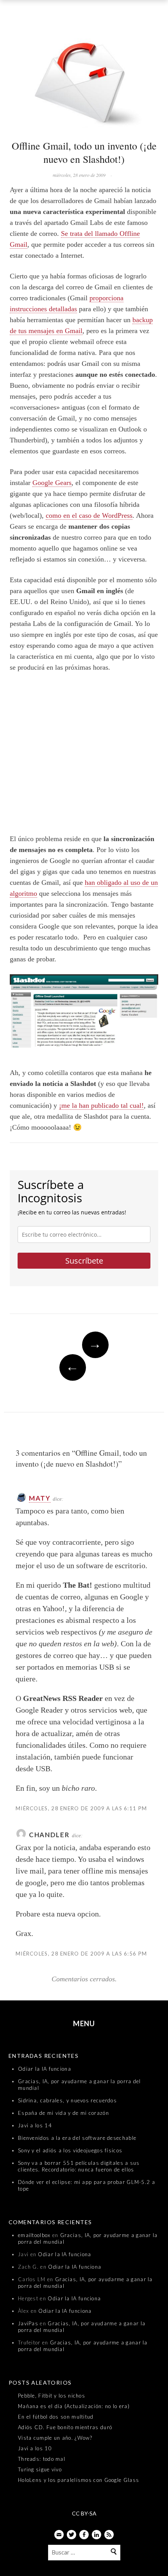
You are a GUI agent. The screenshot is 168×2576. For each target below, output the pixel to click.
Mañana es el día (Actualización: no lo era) (74, 2406)
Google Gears (52, 483)
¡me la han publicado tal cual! (101, 1105)
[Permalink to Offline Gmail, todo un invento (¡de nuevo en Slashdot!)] (84, 79)
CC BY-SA (84, 2513)
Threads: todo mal (42, 2459)
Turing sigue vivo (40, 2469)
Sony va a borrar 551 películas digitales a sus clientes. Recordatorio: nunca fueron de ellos (79, 2166)
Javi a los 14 (35, 2125)
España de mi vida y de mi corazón (63, 2113)
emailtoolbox (34, 2235)
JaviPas (28, 2323)
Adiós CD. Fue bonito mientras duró (65, 2427)
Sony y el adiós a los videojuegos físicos (70, 2150)
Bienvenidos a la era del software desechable (77, 2138)
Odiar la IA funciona (45, 2069)
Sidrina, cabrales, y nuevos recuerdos (67, 2100)
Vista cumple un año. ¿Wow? (55, 2438)
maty (40, 1498)
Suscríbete (84, 1261)
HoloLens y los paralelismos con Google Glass (79, 2480)
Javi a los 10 (35, 2448)
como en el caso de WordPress (89, 515)
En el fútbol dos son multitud (56, 2417)
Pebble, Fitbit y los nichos (52, 2396)
